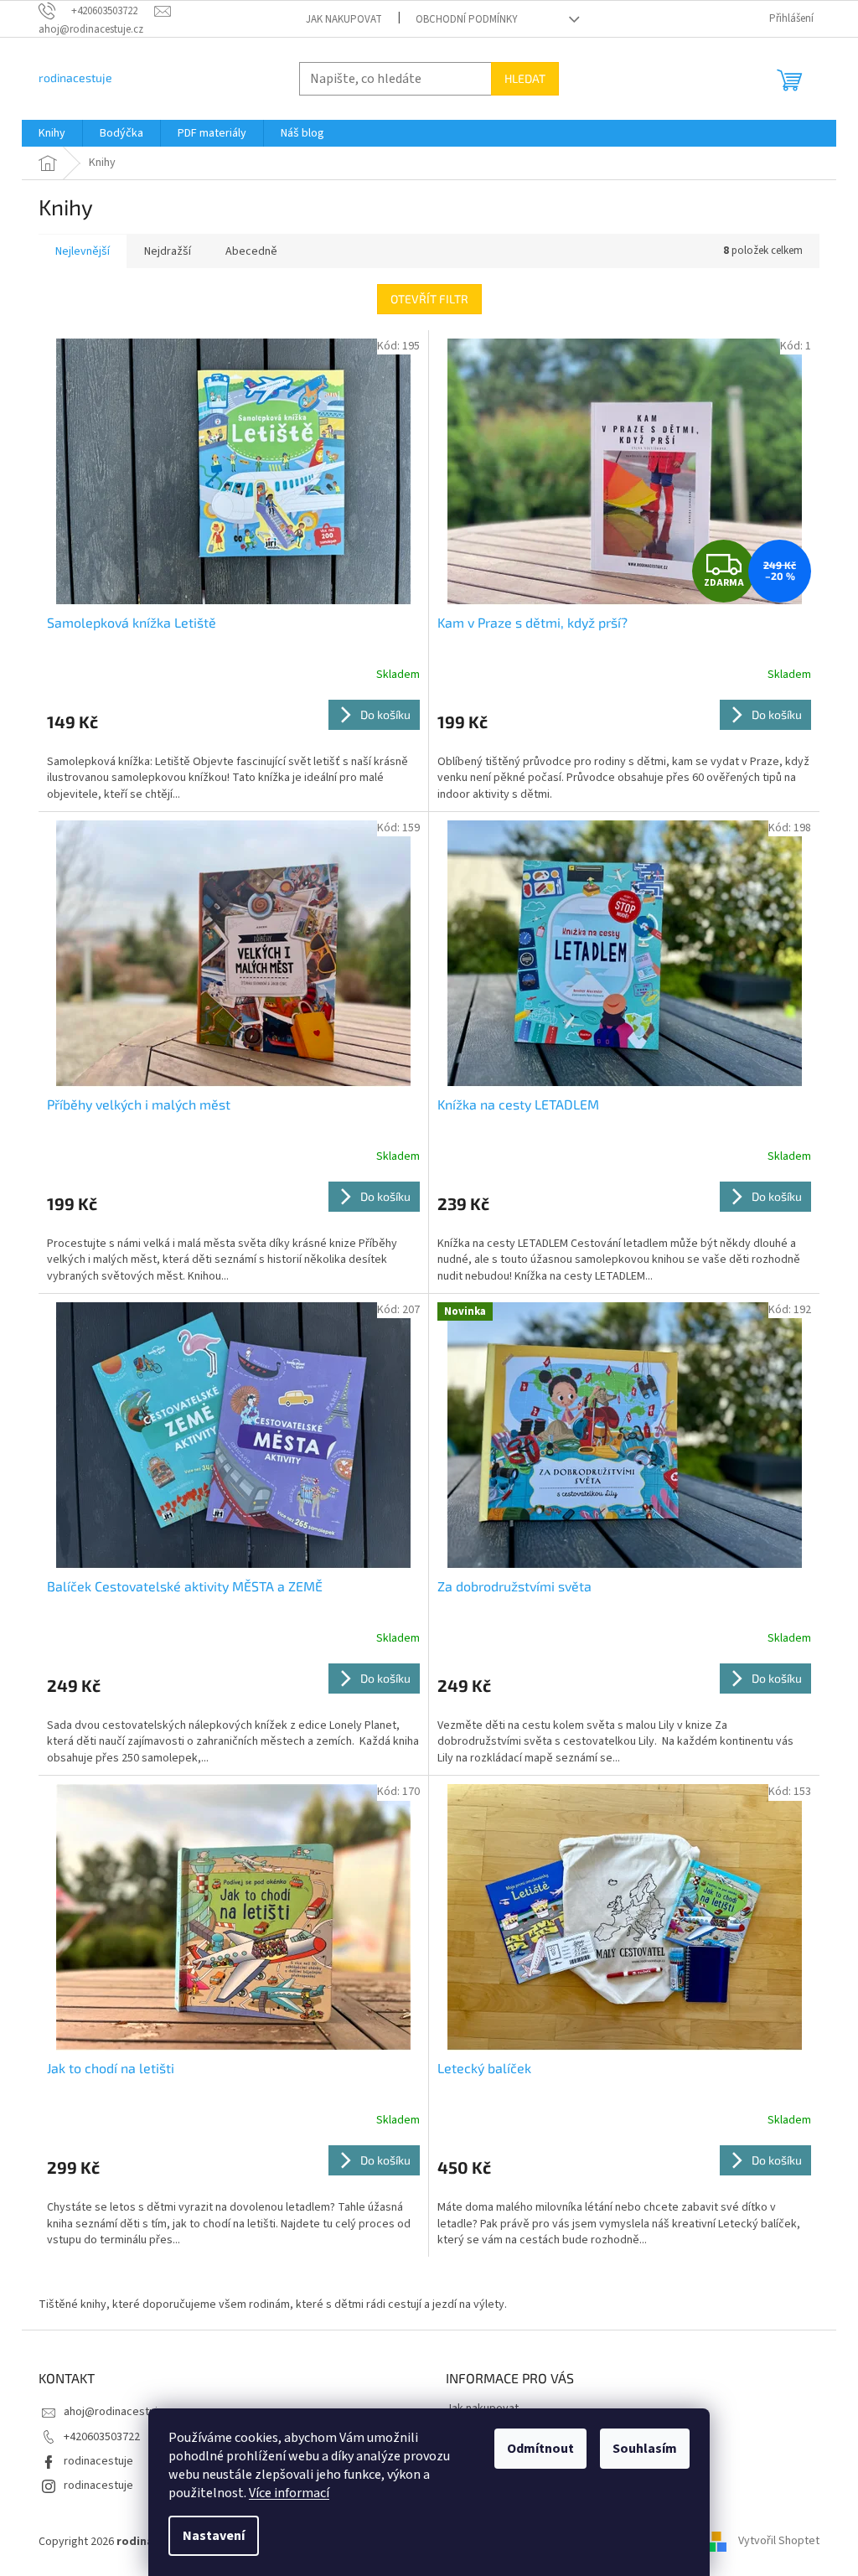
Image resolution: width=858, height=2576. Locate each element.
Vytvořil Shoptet (779, 2542)
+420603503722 (102, 2437)
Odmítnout (540, 2449)
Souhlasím (645, 2449)
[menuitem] (52, 133)
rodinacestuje (98, 2461)
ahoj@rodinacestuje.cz (121, 2412)
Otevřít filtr (429, 299)
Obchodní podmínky (467, 19)
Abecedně (251, 251)
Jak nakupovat (344, 19)
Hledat (525, 78)
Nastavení (214, 2536)
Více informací (289, 2493)
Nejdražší (168, 251)
